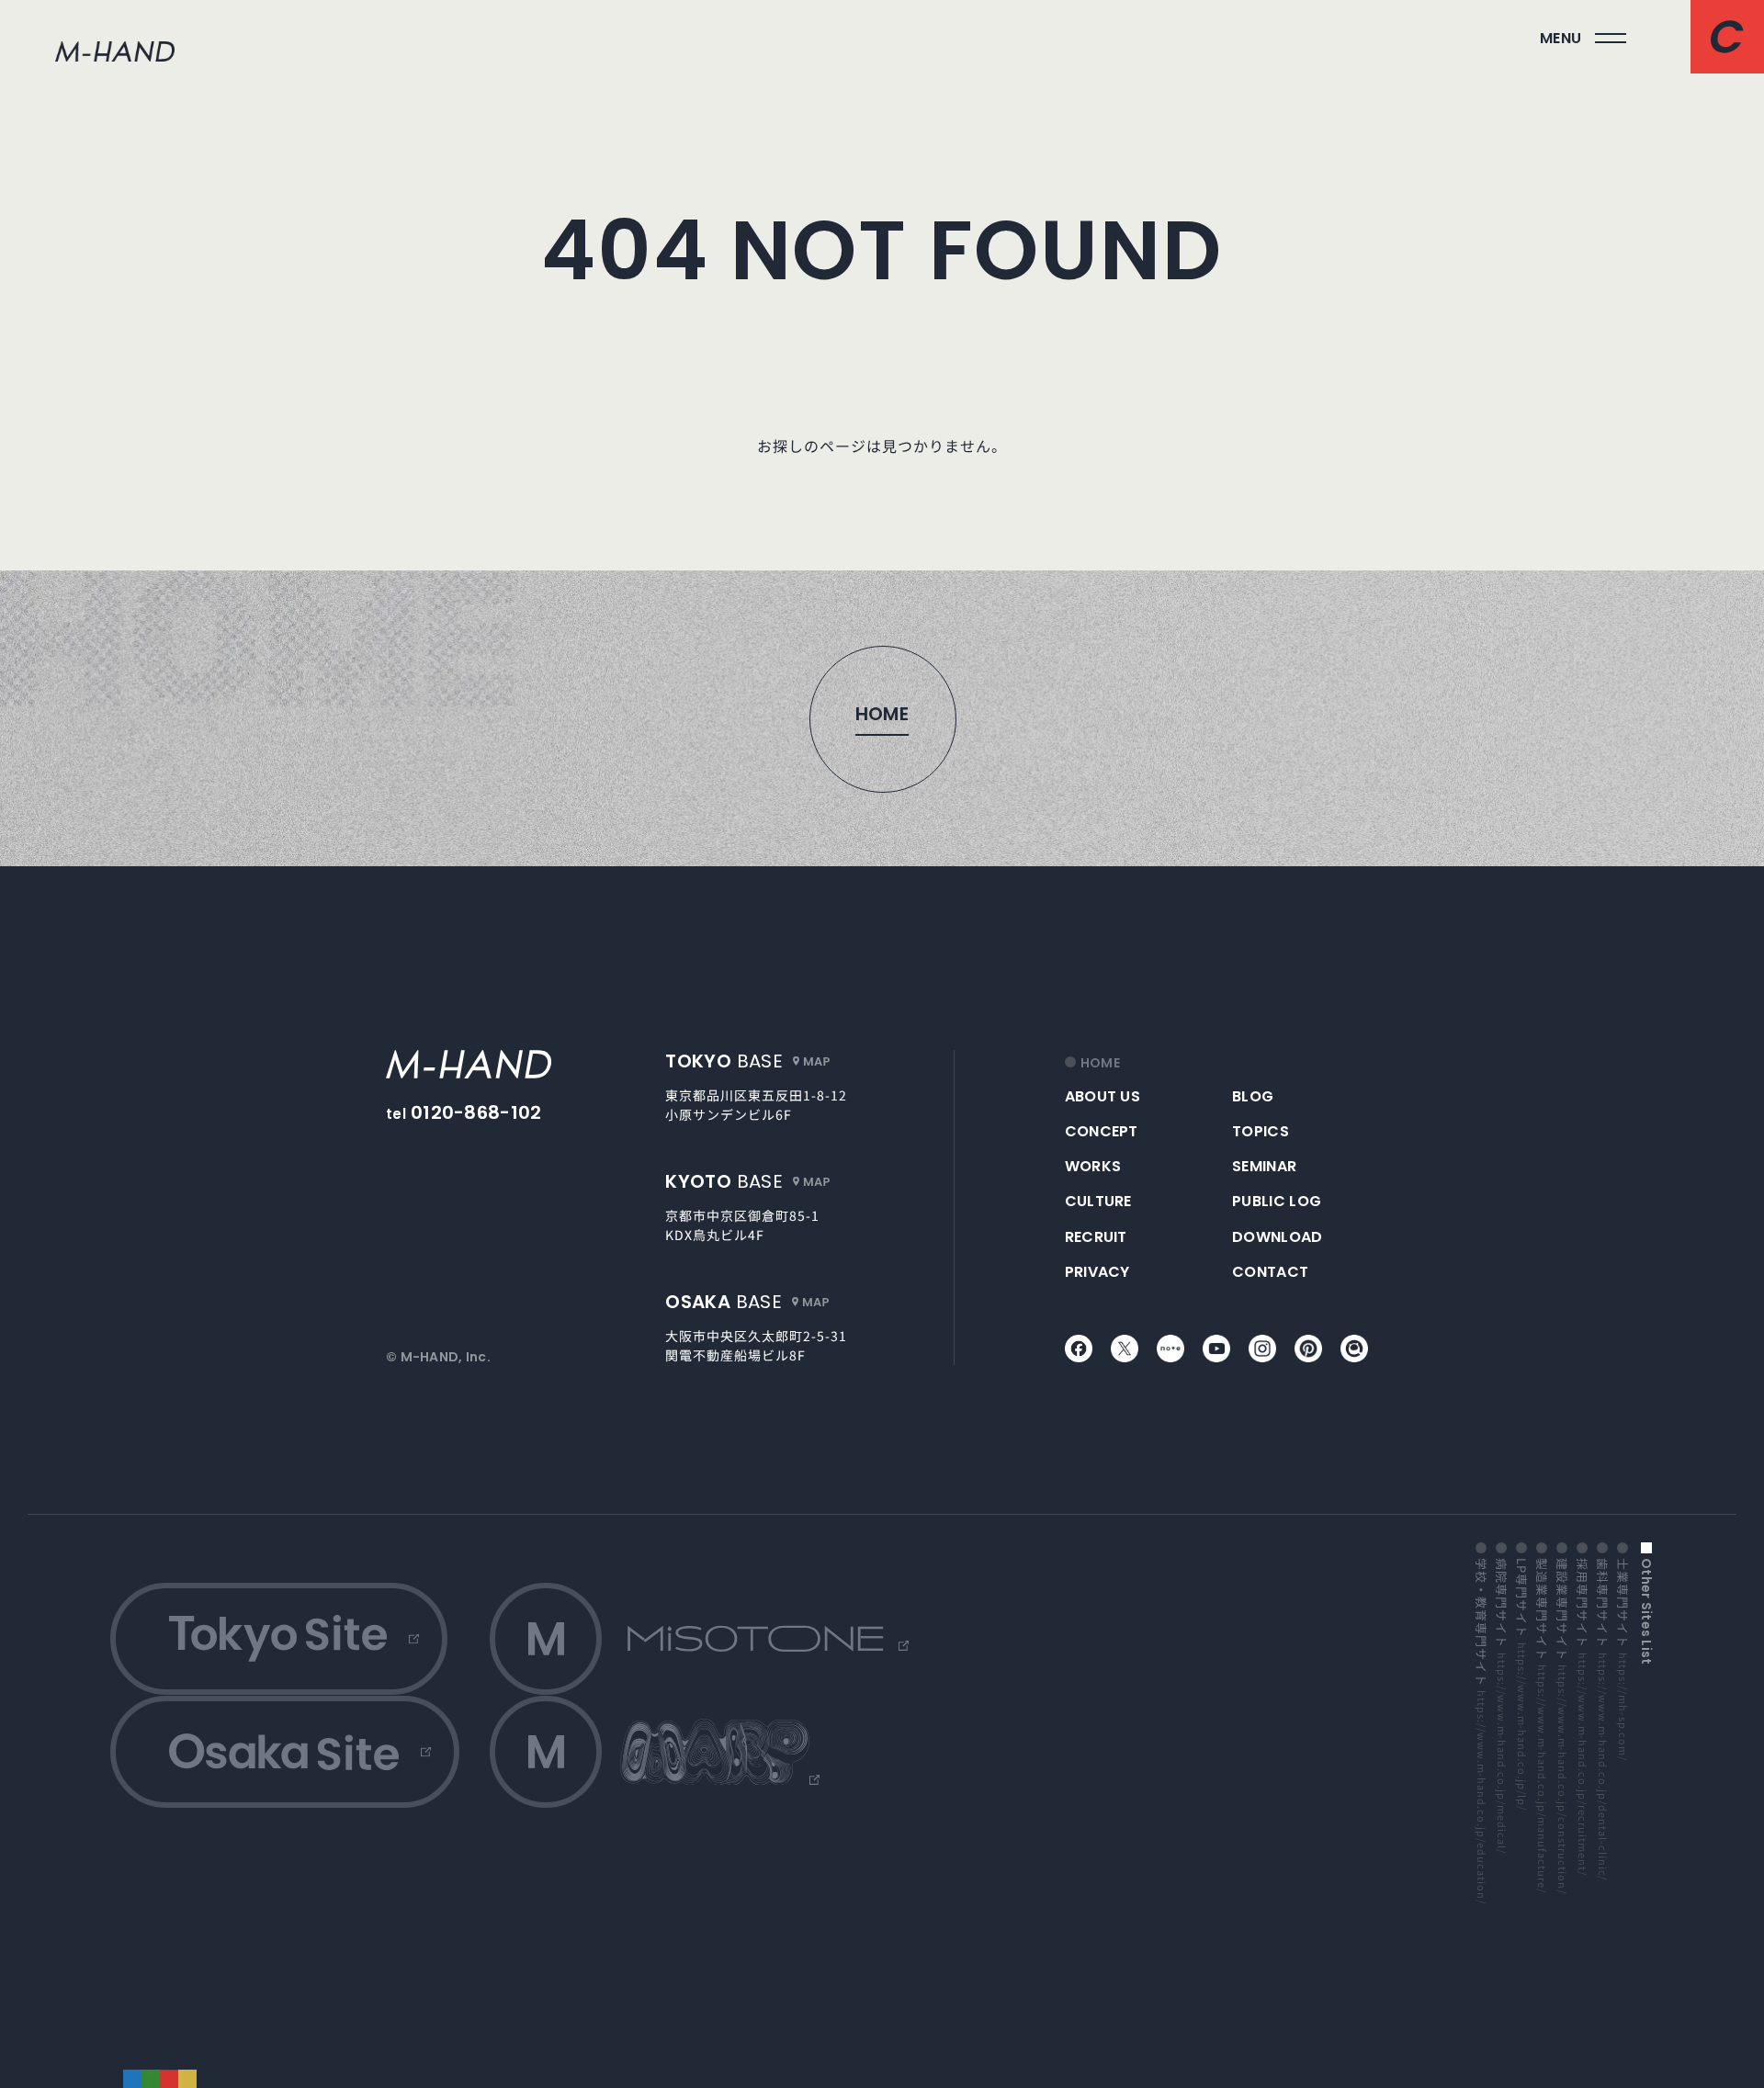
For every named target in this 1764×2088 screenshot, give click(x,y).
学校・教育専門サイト (1481, 1731)
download (1278, 1237)
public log (1277, 1201)
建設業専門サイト (1562, 1726)
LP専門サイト (1521, 1684)
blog (1253, 1096)
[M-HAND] (469, 1064)
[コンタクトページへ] (1727, 37)
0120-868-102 (476, 1112)
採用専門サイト (1582, 1716)
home (1100, 1063)
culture (1098, 1201)
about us (1103, 1096)
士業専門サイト (1623, 1659)
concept (1102, 1131)
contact (1270, 1272)
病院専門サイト (1501, 1705)
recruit (1096, 1237)
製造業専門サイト (1542, 1725)
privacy (1097, 1272)
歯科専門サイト (1602, 1719)
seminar (1264, 1166)
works (1093, 1166)
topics (1261, 1131)
